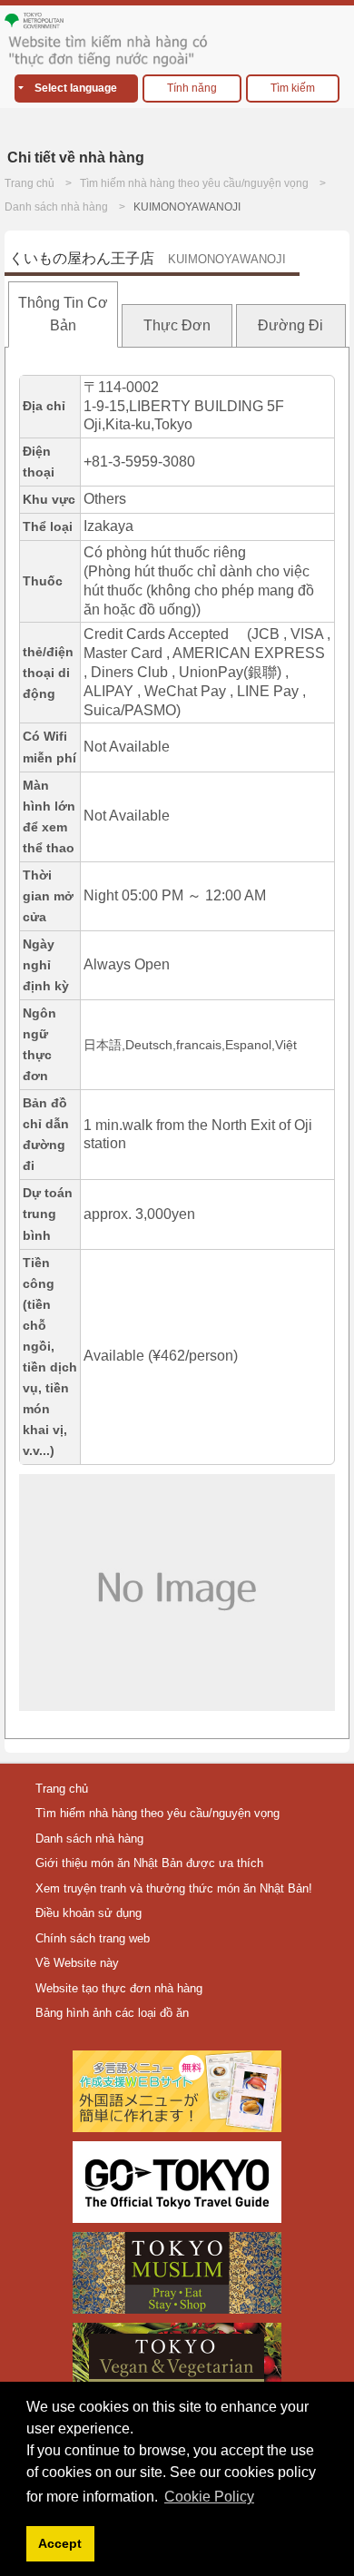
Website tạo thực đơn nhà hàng (119, 1988)
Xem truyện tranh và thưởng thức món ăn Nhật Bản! (174, 1888)
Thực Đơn (177, 325)
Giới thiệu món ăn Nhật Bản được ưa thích (149, 1863)
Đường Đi (290, 325)
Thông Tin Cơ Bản (63, 315)
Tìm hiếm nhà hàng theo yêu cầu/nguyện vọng (194, 183)
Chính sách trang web (93, 1938)
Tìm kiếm (293, 88)
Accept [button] (60, 2543)
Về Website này (77, 1963)
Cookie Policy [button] (209, 2497)
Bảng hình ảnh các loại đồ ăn (112, 2013)
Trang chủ (29, 183)
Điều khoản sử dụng (88, 1913)
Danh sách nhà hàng (56, 207)
